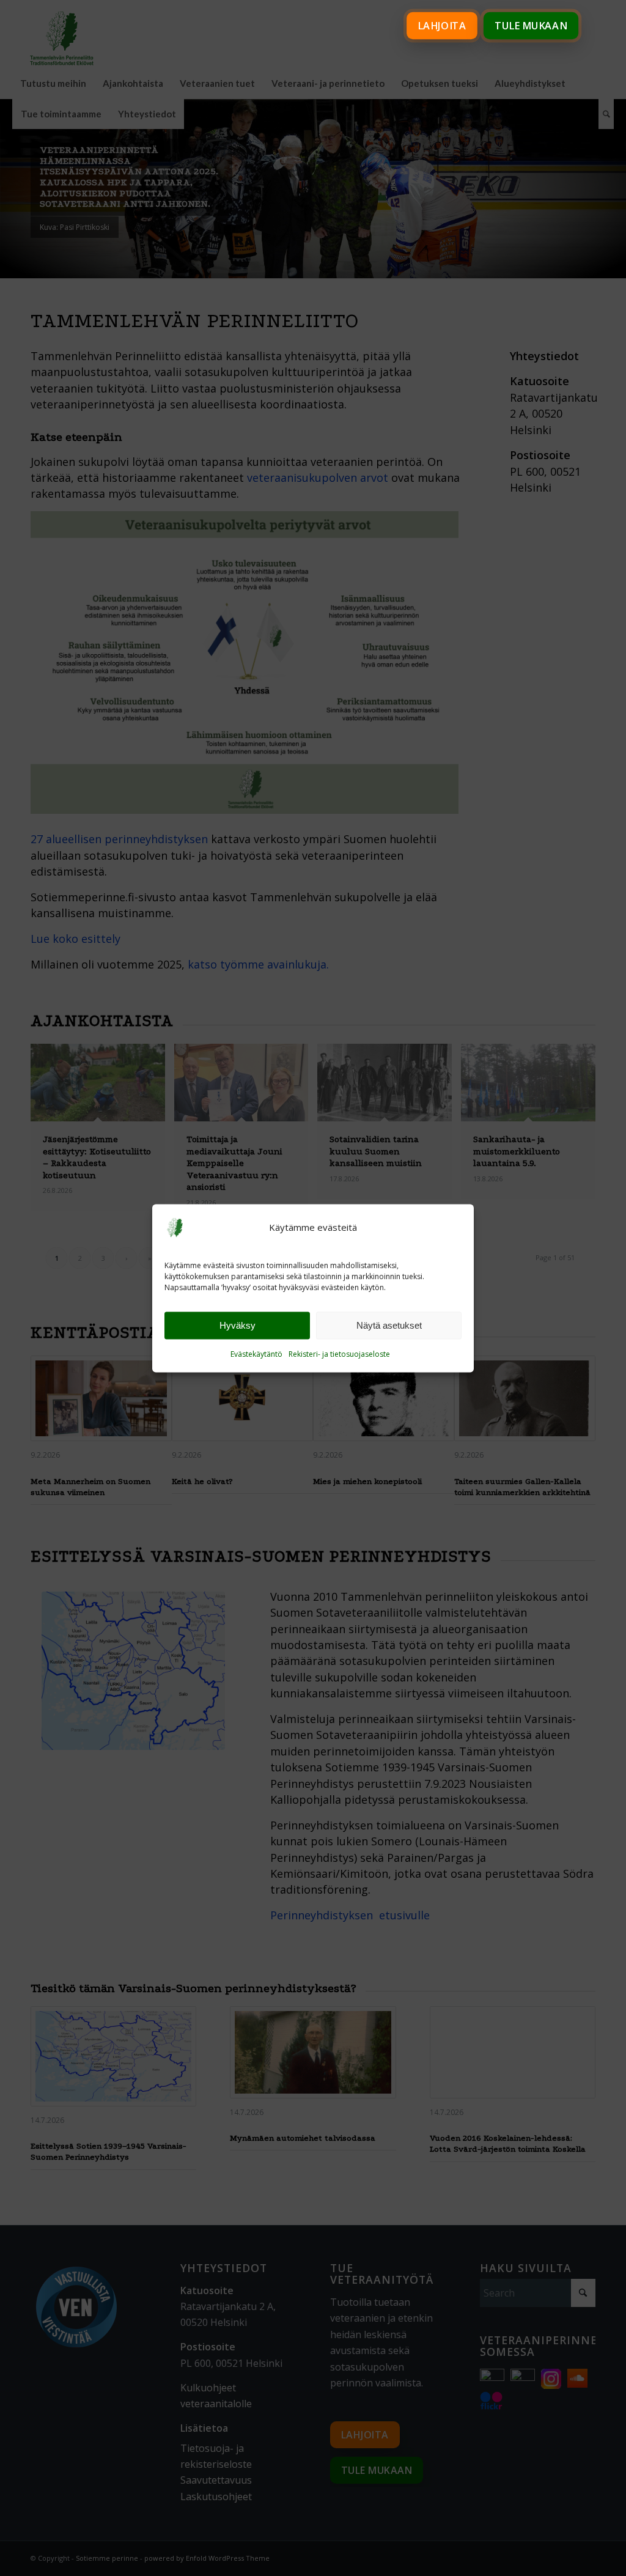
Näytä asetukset (389, 1325)
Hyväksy (238, 1325)
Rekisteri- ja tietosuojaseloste (339, 1355)
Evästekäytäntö (256, 1355)
